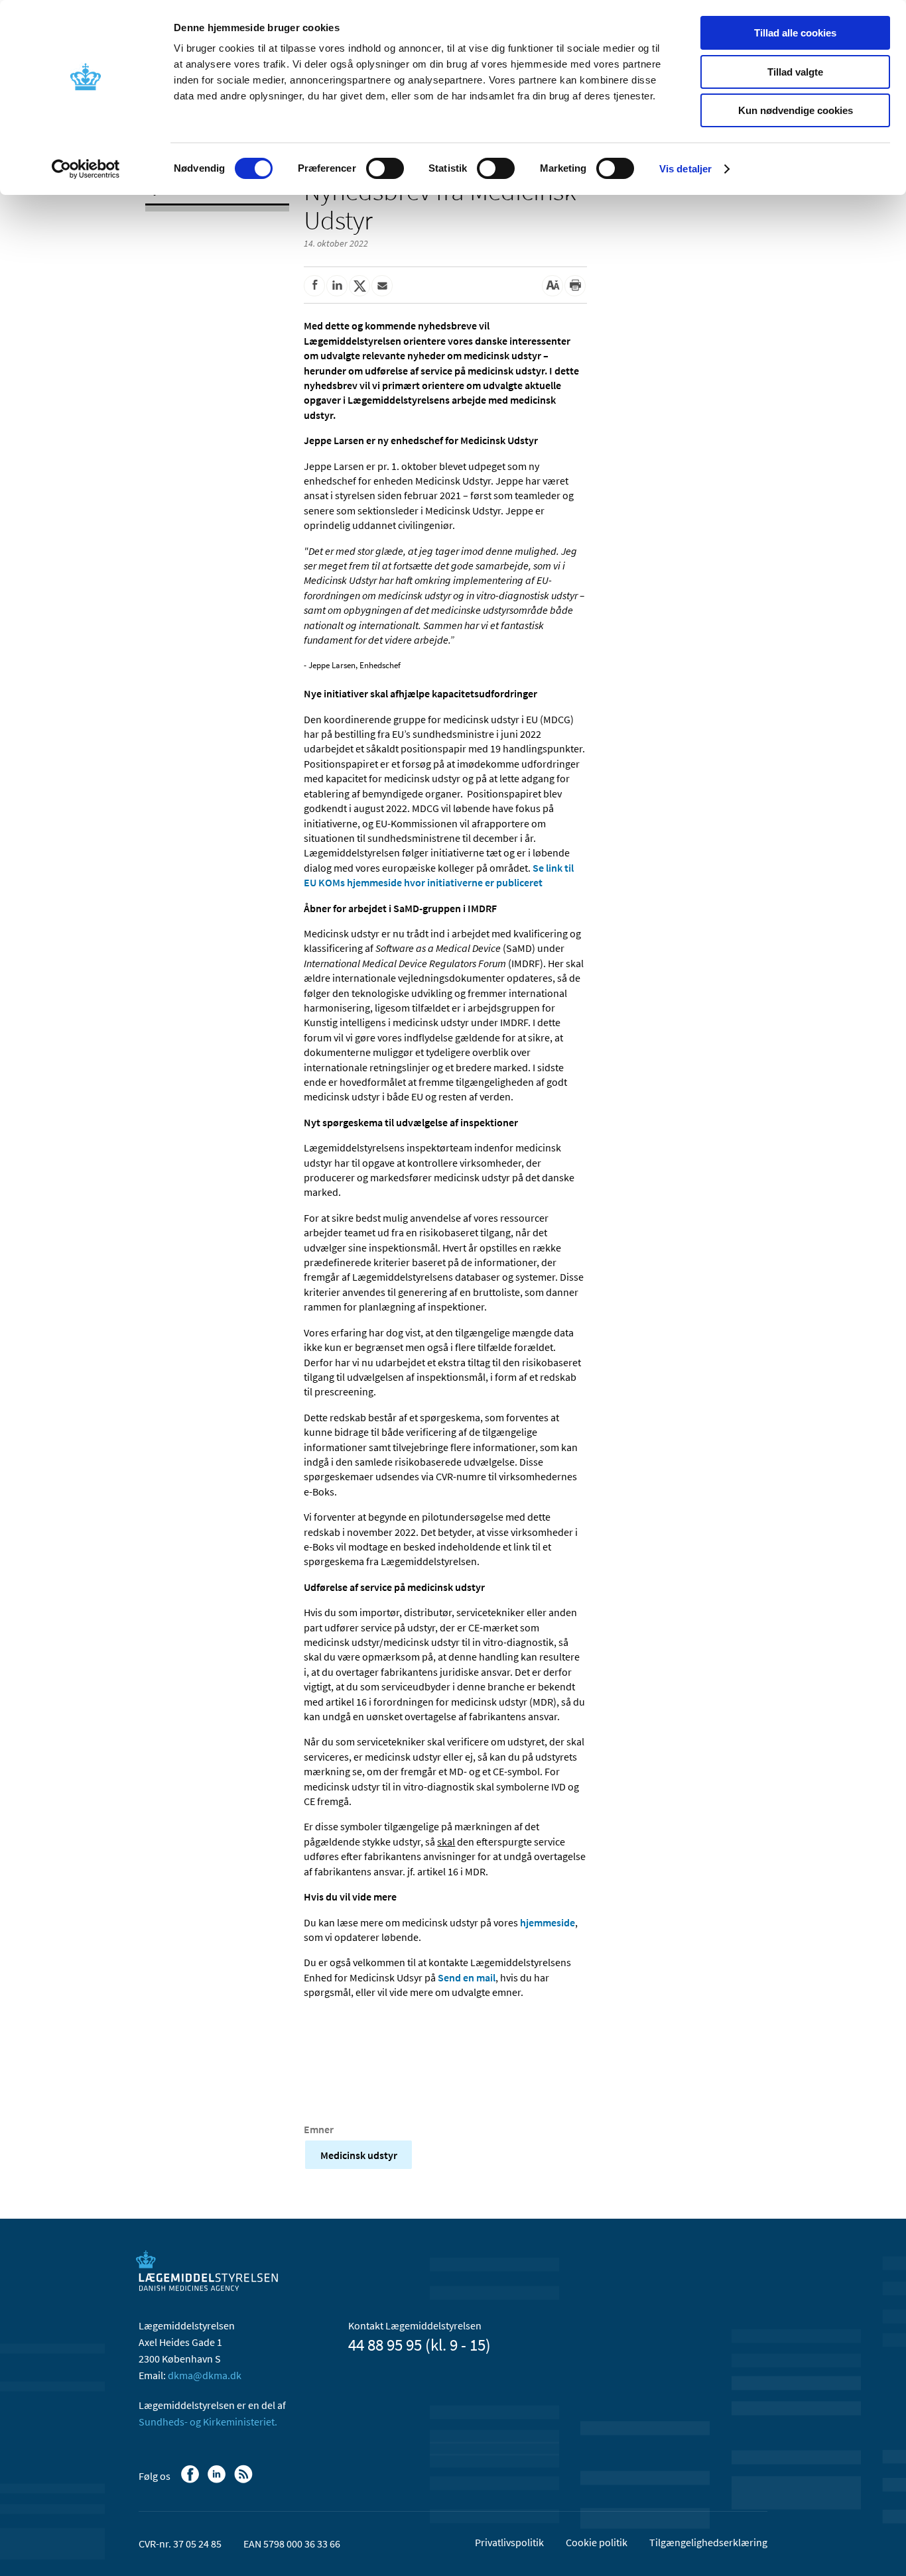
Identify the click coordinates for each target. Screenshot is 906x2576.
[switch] (385, 168)
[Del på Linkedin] (337, 286)
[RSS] (244, 2481)
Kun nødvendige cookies (796, 110)
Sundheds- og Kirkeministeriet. (208, 2422)
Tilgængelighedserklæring (708, 2542)
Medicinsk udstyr (359, 2155)
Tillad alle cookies (795, 33)
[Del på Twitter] (359, 286)
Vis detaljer (685, 169)
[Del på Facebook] (314, 286)
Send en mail (467, 1977)
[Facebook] (191, 2481)
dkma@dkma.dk (205, 2375)
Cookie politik (597, 2542)
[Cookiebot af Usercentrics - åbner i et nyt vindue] (86, 169)
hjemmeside (548, 1922)
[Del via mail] (382, 286)
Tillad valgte (795, 72)
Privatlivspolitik (509, 2542)
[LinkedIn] (218, 2481)
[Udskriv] (575, 286)
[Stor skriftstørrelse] (552, 286)
